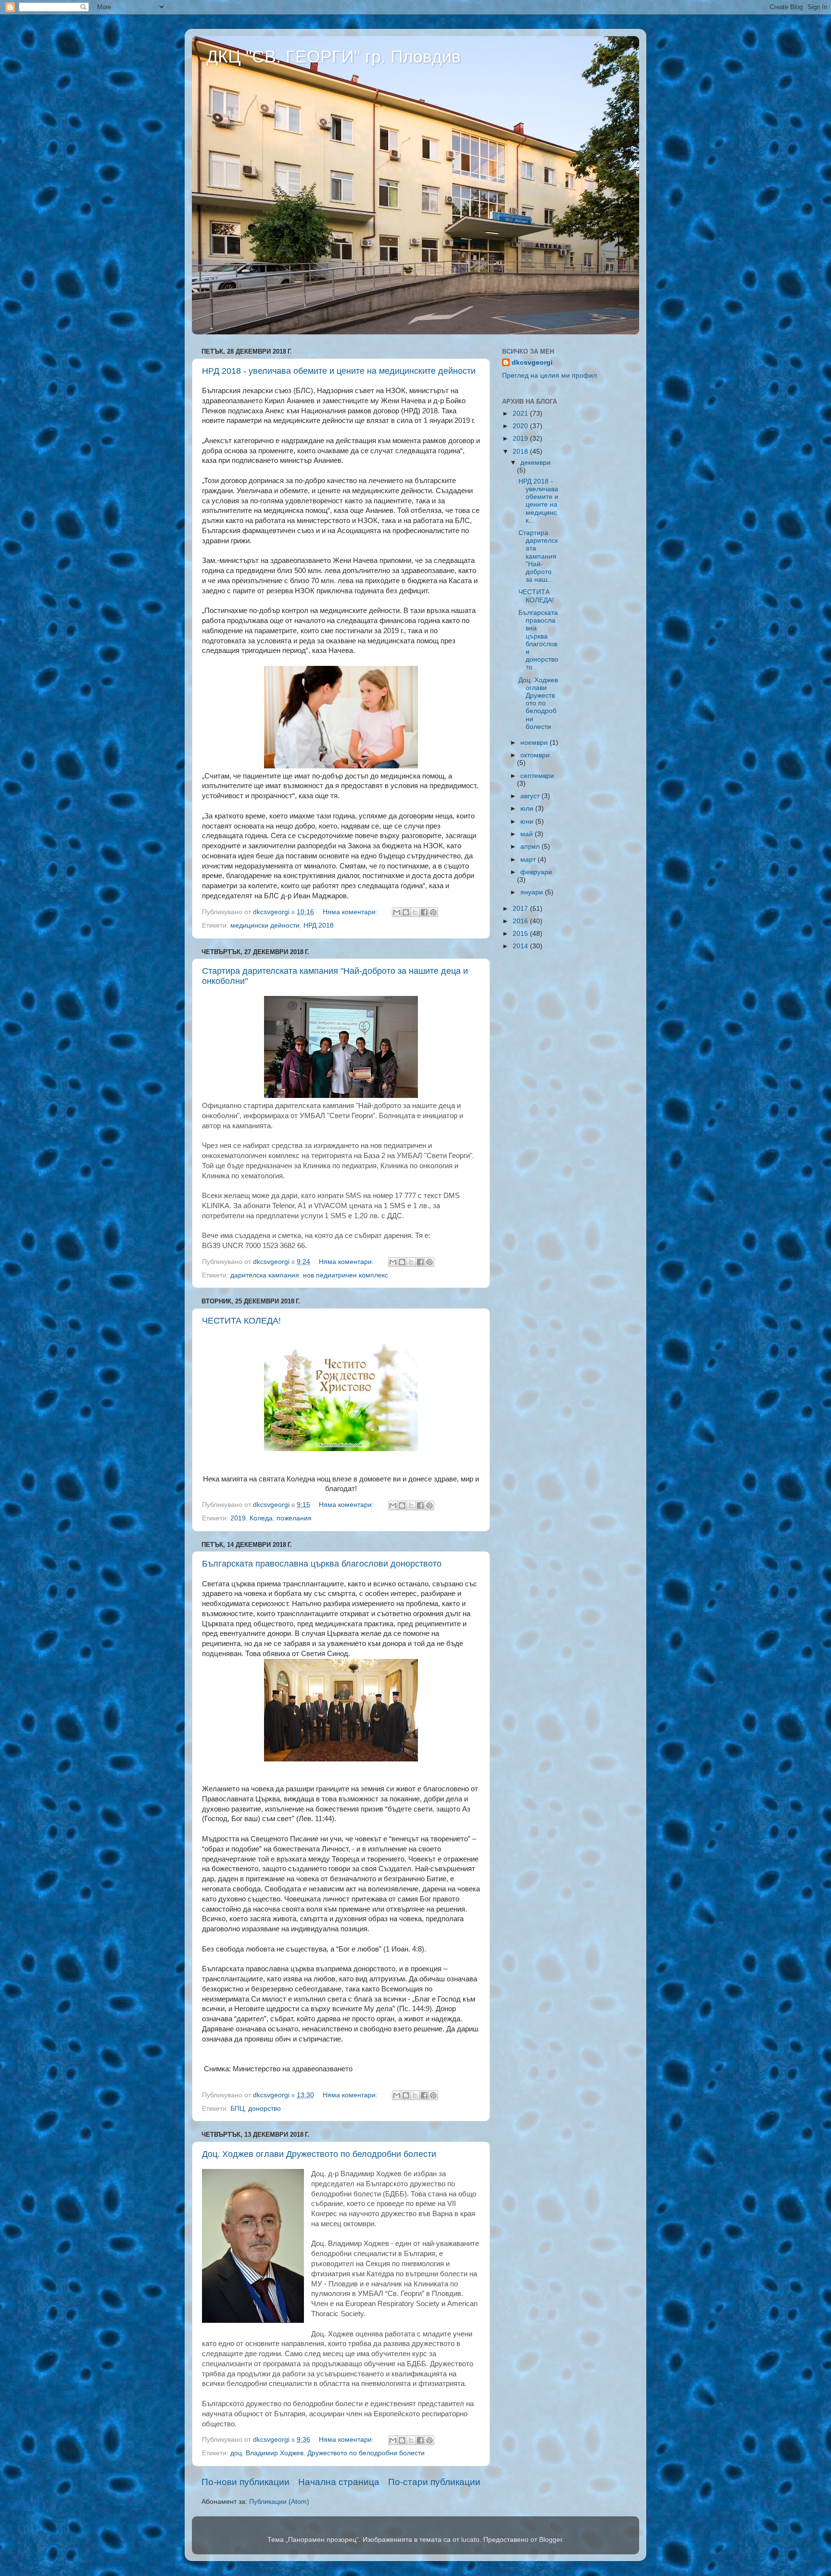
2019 (238, 1518)
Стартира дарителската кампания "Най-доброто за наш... (538, 556)
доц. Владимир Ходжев (267, 2453)
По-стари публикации (434, 2482)
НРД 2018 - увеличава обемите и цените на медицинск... (538, 501)
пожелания (294, 1518)
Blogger (551, 2540)
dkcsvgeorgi (532, 363)
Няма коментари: (351, 912)
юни (528, 822)
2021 (521, 414)
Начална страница (339, 2482)
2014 (521, 946)
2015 (521, 934)
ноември (535, 743)
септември (537, 776)
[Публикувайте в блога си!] (406, 912)
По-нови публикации (246, 2482)
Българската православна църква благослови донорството (322, 1564)
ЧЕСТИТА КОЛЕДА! (241, 1321)
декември (535, 463)
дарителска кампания (265, 1275)
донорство (264, 2109)
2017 (521, 909)
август (531, 796)
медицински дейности (265, 925)
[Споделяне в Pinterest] (433, 912)
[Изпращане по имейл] (397, 912)
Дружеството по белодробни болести (366, 2453)
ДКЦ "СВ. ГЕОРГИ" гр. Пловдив (334, 57)
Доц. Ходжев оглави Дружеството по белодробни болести (319, 2154)
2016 (521, 921)
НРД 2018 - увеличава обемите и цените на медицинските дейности (339, 371)
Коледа (261, 1518)
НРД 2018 (319, 925)
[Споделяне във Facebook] (424, 912)
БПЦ (237, 2109)
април (531, 847)
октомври (535, 755)
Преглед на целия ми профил (549, 376)
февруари (536, 872)
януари (533, 892)
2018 (521, 452)
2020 (521, 426)
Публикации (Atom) (279, 2502)
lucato (470, 2540)
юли (528, 809)
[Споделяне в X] (415, 912)
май (528, 834)
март (529, 860)
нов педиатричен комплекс (346, 1275)
